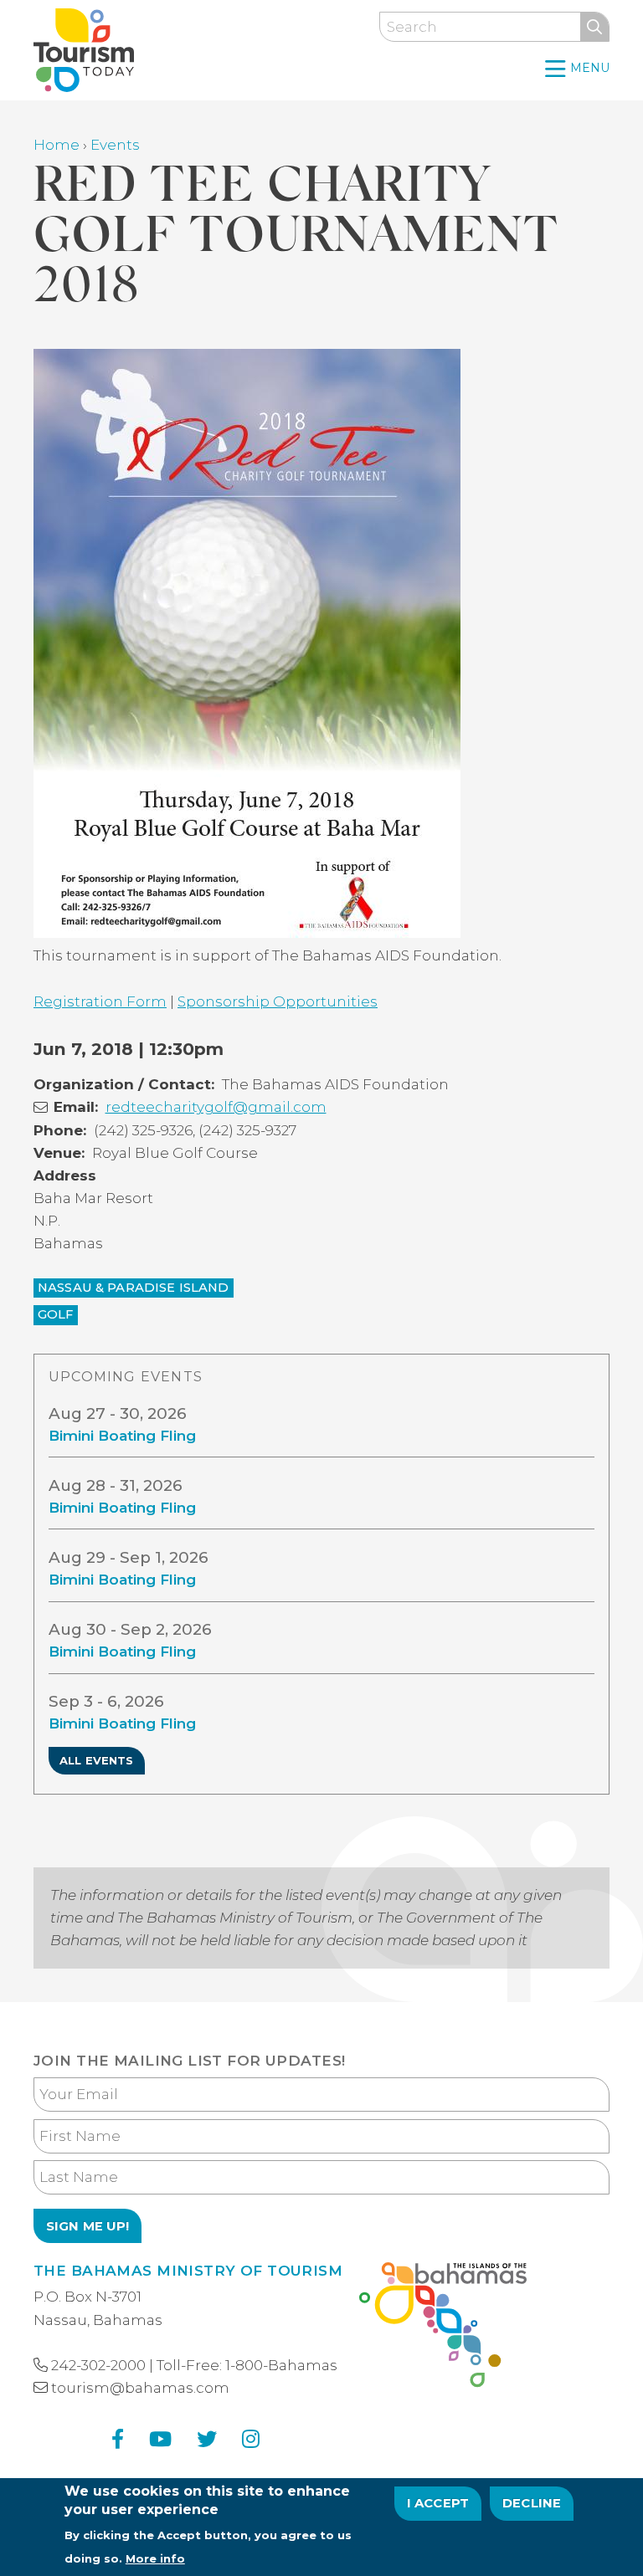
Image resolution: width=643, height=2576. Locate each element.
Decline (532, 2503)
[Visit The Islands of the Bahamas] (443, 2328)
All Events (97, 1760)
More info (155, 2558)
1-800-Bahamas (281, 2365)
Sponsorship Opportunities (278, 1001)
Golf (56, 1314)
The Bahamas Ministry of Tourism (188, 2271)
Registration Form (100, 1001)
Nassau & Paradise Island (134, 1288)
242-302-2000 (98, 2365)
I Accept (438, 2503)
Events (115, 145)
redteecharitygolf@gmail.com (216, 1107)
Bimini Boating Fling (122, 1436)
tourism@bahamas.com (140, 2388)
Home (57, 145)
